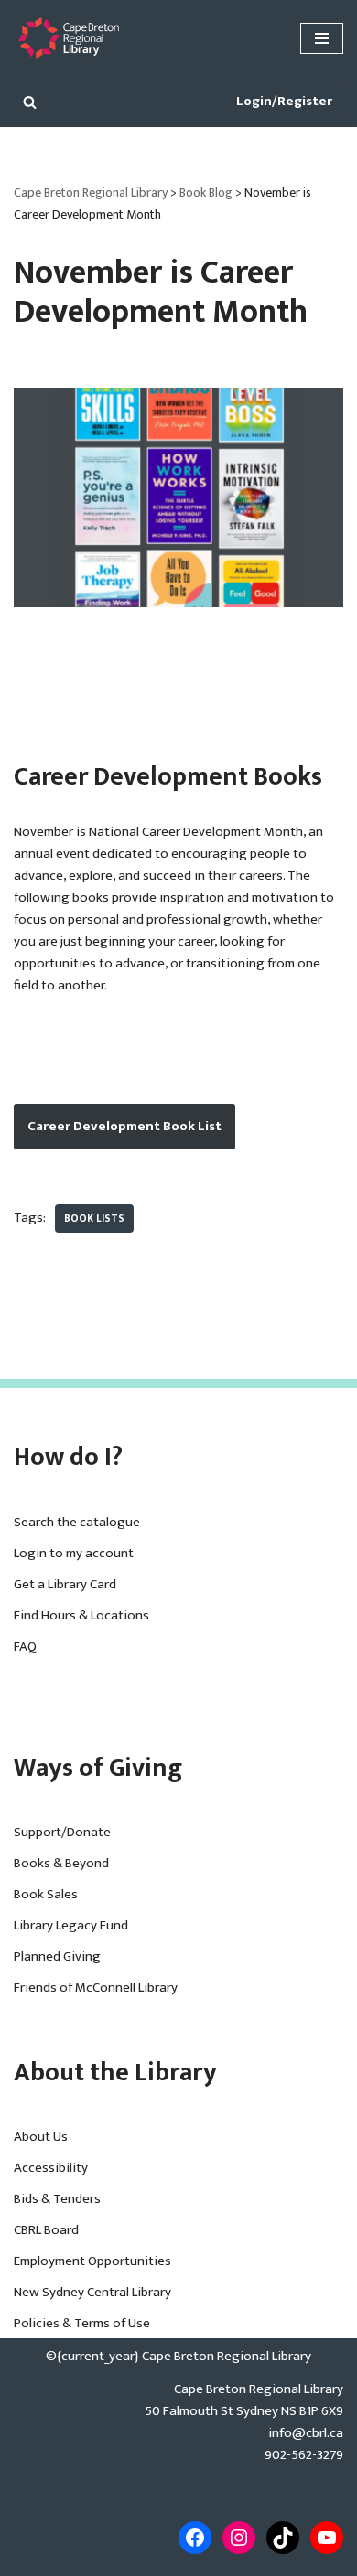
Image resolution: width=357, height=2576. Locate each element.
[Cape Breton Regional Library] (69, 38)
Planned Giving (57, 1956)
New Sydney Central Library (92, 2292)
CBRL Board (46, 2230)
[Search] (30, 102)
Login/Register (284, 101)
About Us (41, 2137)
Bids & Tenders (57, 2199)
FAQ (25, 1646)
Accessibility (51, 2168)
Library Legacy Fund (71, 1925)
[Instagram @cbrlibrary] (239, 2538)
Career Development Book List (124, 1126)
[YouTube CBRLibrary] (327, 2538)
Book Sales (46, 1894)
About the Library (115, 2073)
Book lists (94, 1219)
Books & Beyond (61, 1863)
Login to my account (74, 1553)
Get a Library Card (65, 1584)
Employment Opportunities (92, 2261)
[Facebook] (195, 2538)
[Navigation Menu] (322, 38)
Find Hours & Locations (81, 1615)
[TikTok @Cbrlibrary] (283, 2538)
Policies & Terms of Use (82, 2323)
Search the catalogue (77, 1522)
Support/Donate (62, 1832)
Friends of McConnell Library (96, 1988)
